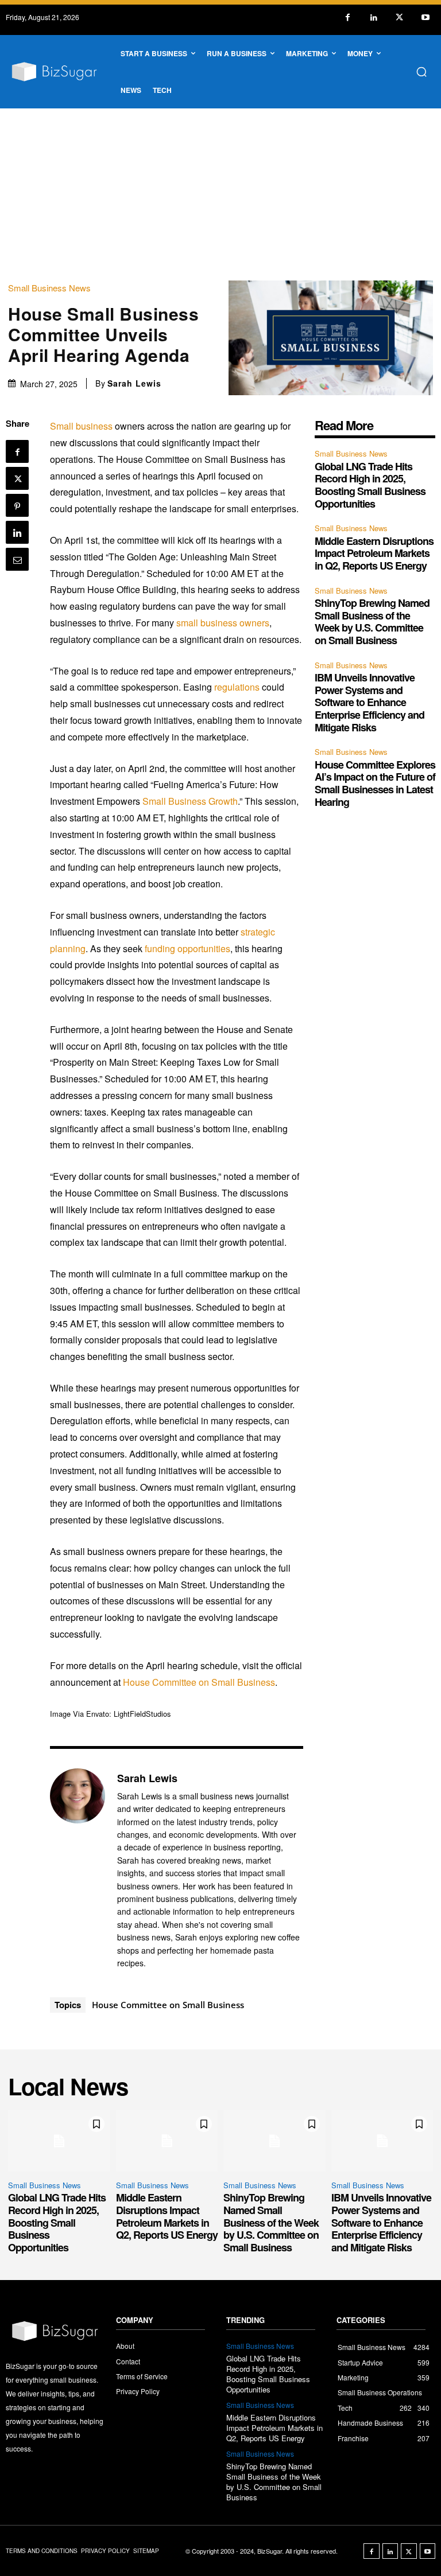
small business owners (223, 623)
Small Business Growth (190, 801)
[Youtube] (425, 17)
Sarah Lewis (134, 383)
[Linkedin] (374, 17)
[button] (421, 72)
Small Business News (49, 288)
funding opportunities (187, 948)
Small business (81, 426)
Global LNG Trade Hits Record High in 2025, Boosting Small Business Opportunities (370, 485)
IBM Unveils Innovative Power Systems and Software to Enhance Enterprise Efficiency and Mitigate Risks (370, 702)
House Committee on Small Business (199, 1682)
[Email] (17, 559)
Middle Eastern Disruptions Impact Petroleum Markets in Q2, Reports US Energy (374, 553)
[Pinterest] (17, 505)
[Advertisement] (220, 194)
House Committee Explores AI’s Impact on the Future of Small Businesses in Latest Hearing (375, 783)
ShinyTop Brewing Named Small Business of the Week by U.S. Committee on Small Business (372, 621)
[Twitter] (399, 17)
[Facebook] (348, 17)
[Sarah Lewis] (78, 1870)
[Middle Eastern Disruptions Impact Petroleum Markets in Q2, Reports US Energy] (167, 2141)
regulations (237, 687)
